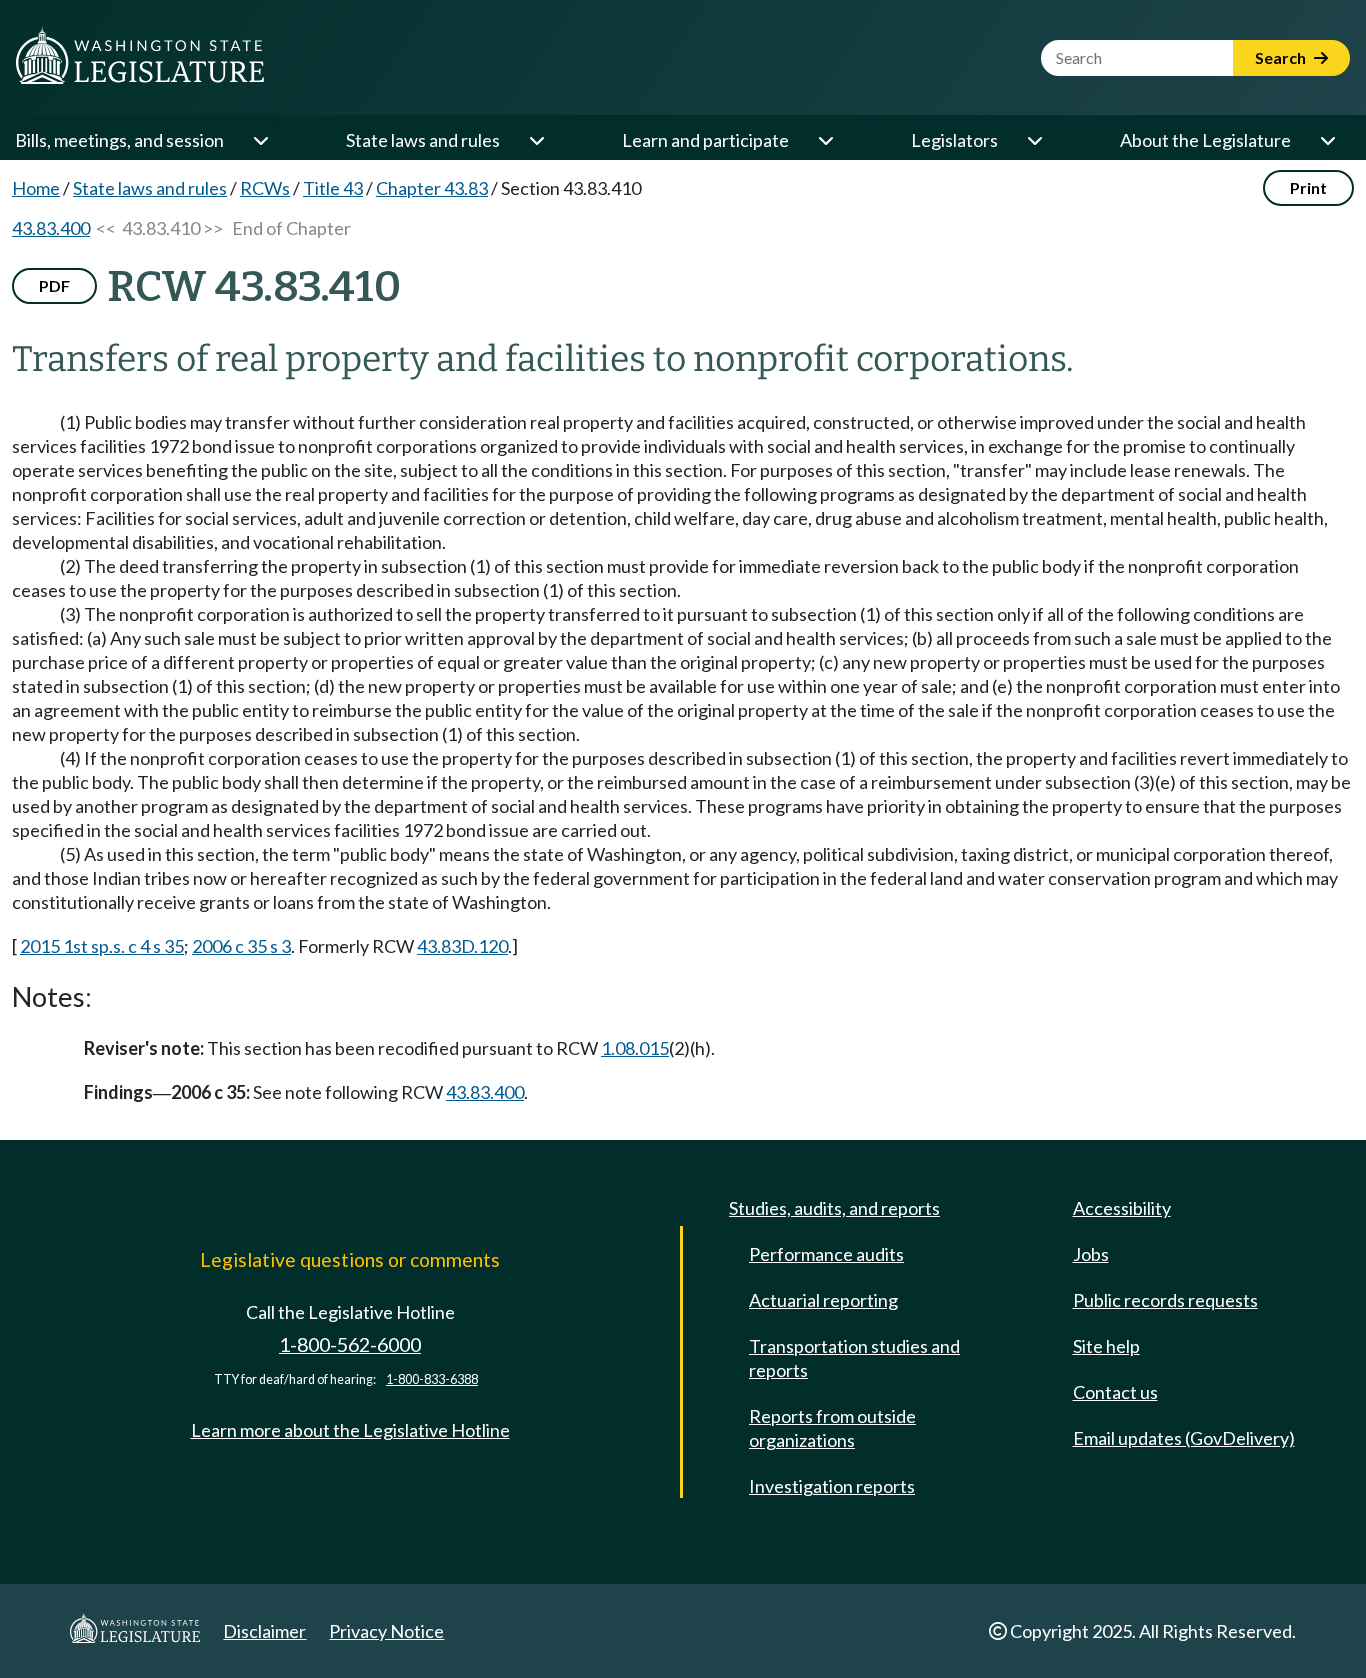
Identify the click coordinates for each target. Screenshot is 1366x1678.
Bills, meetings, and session (119, 140)
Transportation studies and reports (854, 1358)
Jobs (1091, 1254)
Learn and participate (705, 140)
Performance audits (826, 1254)
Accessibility (1122, 1208)
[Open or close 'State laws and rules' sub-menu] (536, 140)
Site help (1106, 1346)
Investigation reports (832, 1486)
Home (36, 188)
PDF (54, 285)
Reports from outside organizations (832, 1428)
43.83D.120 (462, 946)
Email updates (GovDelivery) (1184, 1438)
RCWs (265, 188)
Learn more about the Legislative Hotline (350, 1430)
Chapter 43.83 (432, 188)
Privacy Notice (386, 1631)
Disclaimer (264, 1631)
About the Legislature (1205, 140)
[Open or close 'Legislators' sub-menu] (1034, 140)
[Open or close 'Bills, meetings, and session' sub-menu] (260, 140)
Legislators (954, 140)
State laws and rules (423, 140)
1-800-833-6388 (432, 1379)
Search (1282, 57)
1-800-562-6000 (350, 1344)
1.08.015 (635, 1048)
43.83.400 (51, 228)
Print (1308, 187)
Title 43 (333, 188)
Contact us (1115, 1392)
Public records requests (1165, 1300)
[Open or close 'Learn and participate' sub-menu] (825, 140)
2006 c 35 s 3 (241, 946)
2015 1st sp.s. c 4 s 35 (102, 946)
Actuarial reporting (823, 1300)
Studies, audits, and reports (834, 1208)
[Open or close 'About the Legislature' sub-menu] (1327, 140)
